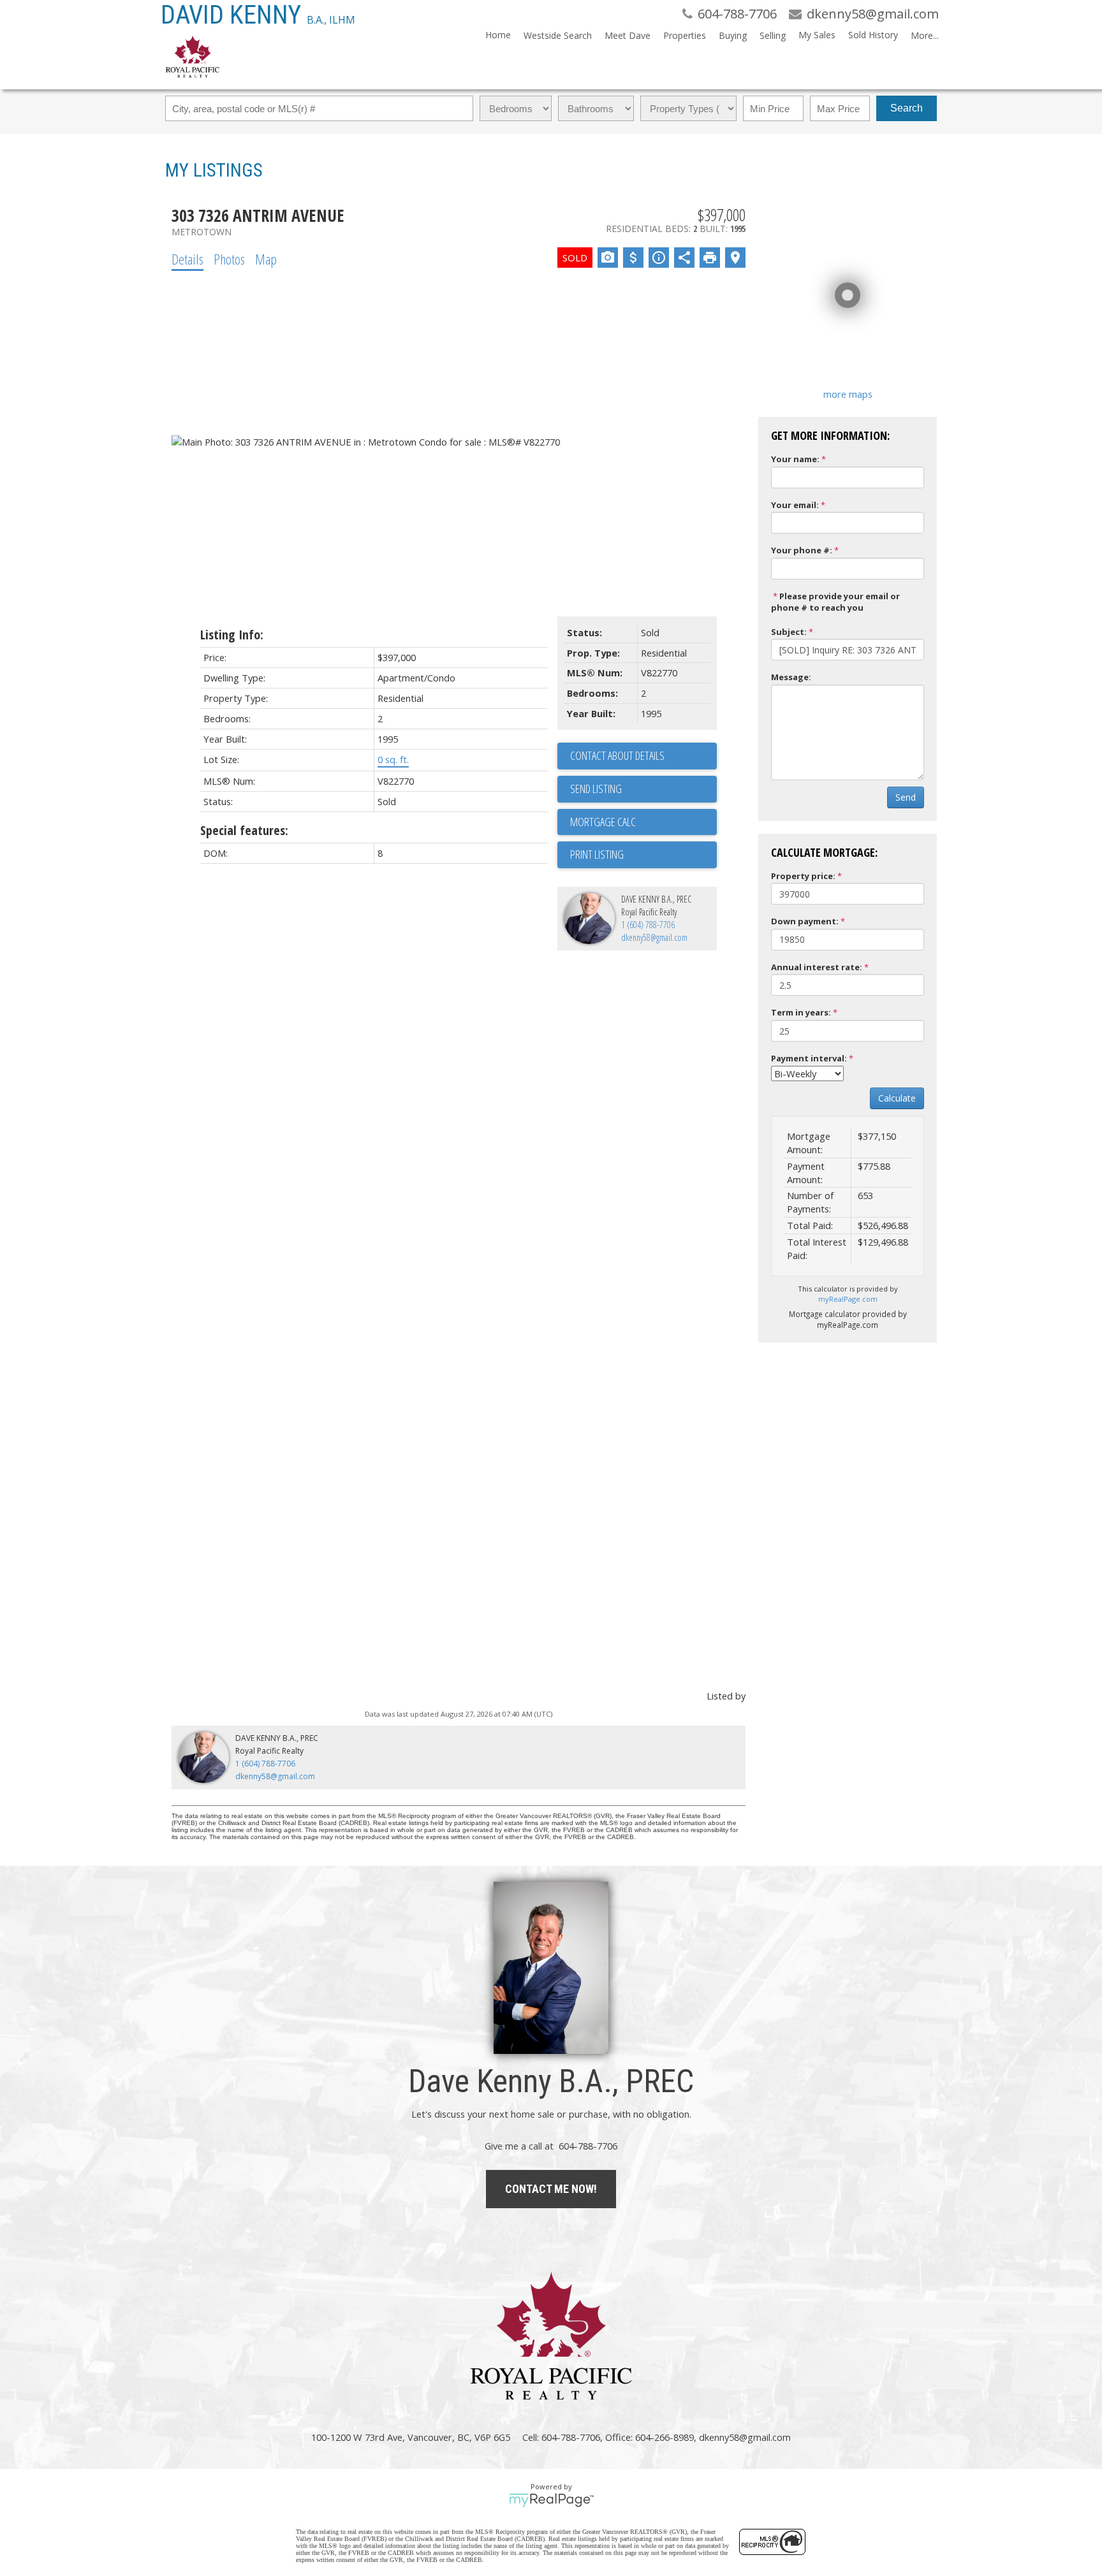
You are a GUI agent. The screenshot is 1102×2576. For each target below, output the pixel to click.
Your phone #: (802, 550)
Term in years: (801, 1012)
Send (906, 797)
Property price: (803, 876)
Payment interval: (809, 1058)
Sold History (873, 35)
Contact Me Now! (551, 2189)
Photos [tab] (229, 259)
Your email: (795, 505)
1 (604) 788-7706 (648, 925)
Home (498, 35)
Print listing (597, 854)
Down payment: (805, 921)
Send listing (596, 789)
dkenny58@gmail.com (654, 937)
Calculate (897, 1098)
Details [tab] (187, 259)
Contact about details (617, 755)
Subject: (789, 632)
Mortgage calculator (643, 822)
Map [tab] (266, 259)
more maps (848, 394)
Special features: (244, 830)
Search (907, 108)
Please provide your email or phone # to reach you (835, 602)
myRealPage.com (848, 1299)
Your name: (795, 459)
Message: (791, 677)
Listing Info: (232, 635)
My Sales (817, 35)
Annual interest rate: (817, 967)
